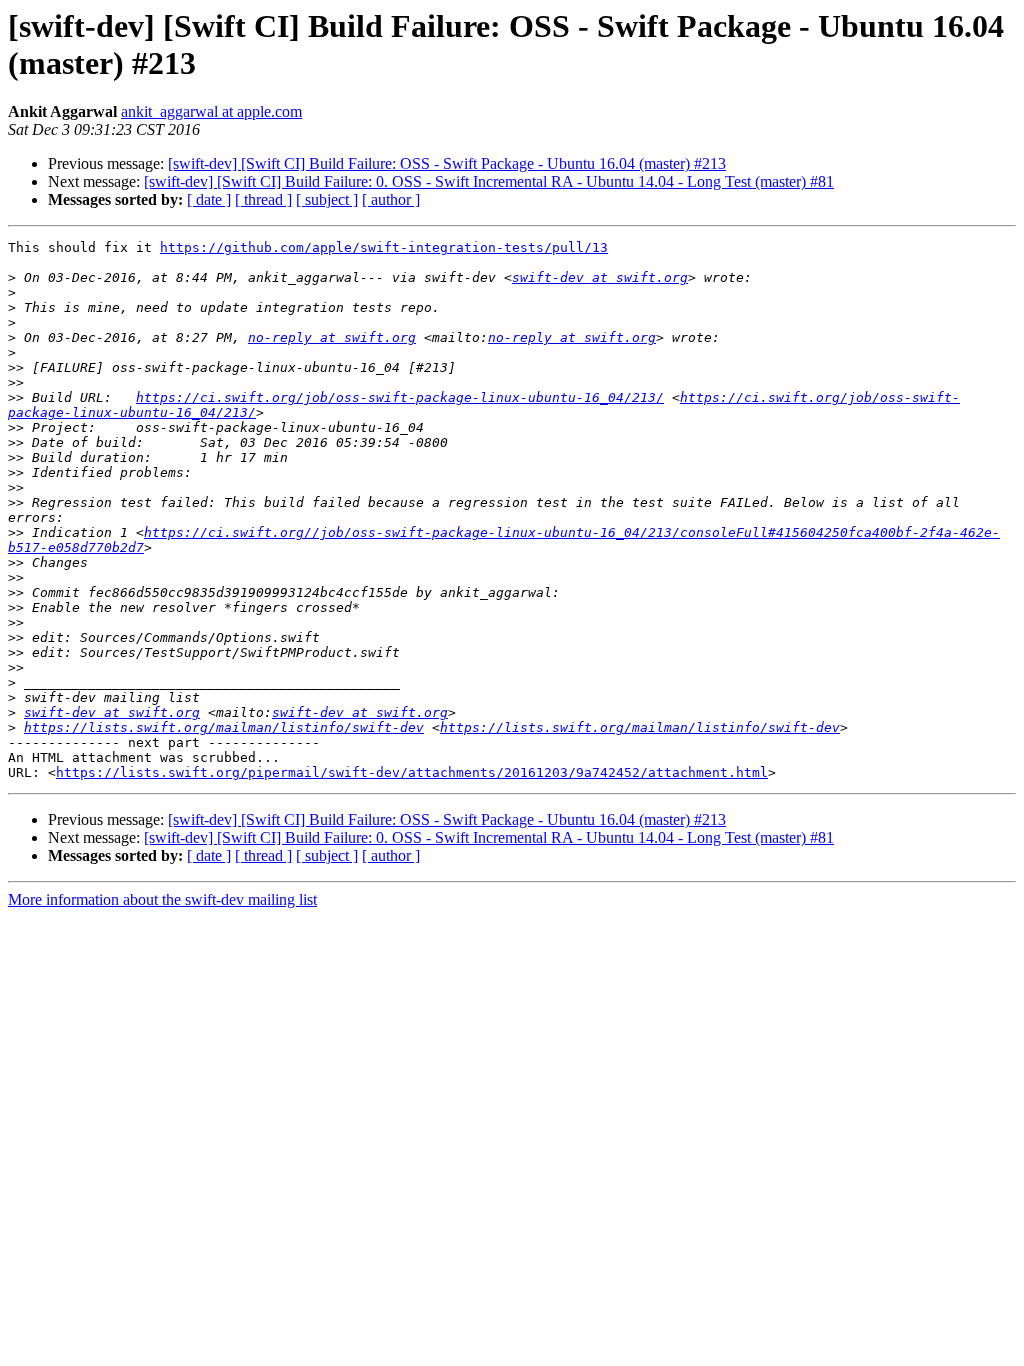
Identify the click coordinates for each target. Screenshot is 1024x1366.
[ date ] (209, 199)
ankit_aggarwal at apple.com (211, 111)
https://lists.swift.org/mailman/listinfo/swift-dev (224, 727)
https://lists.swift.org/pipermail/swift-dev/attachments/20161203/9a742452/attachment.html (412, 772)
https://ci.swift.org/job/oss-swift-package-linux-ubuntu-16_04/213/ (400, 397)
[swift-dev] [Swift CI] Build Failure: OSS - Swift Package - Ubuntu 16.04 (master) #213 (447, 163)
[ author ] (391, 199)
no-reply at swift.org (332, 337)
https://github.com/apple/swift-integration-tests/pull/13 (384, 247)
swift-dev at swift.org (600, 277)
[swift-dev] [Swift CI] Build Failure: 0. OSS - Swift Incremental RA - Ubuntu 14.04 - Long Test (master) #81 (489, 181)
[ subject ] (327, 199)
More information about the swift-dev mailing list (162, 899)
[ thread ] (263, 199)
